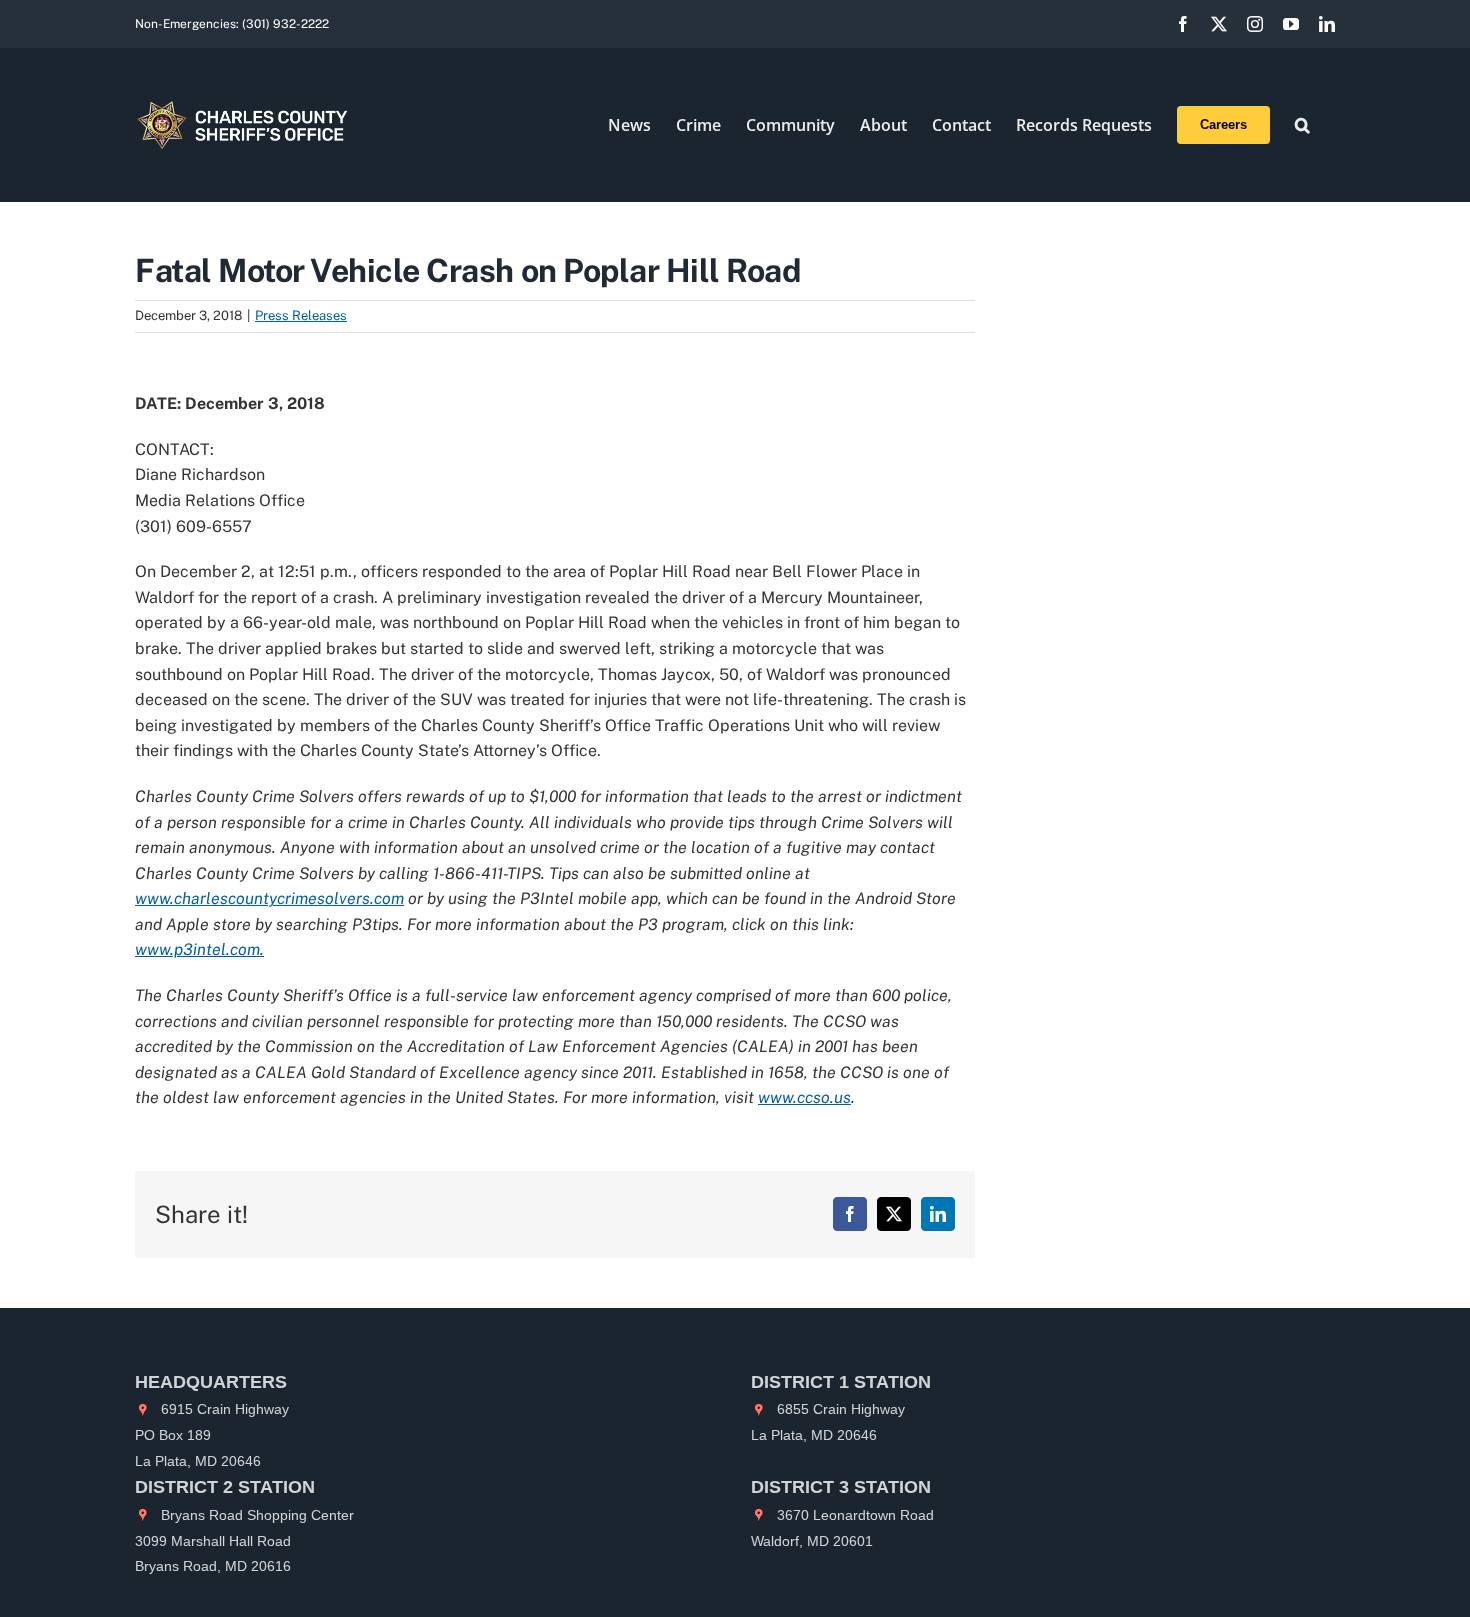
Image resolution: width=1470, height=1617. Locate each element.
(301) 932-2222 (285, 24)
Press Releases (301, 315)
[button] (1302, 125)
